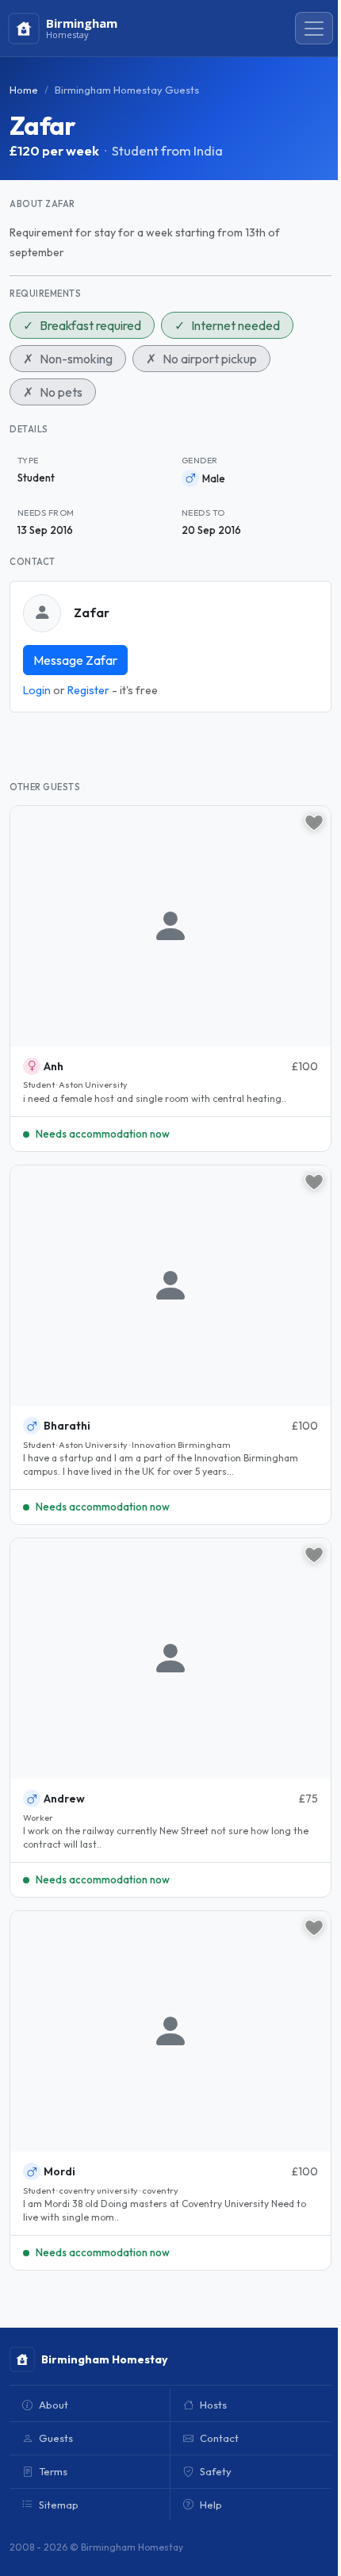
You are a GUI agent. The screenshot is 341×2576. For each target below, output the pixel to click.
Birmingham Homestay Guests (127, 90)
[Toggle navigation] (314, 29)
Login (37, 690)
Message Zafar (75, 660)
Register (88, 690)
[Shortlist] (314, 823)
